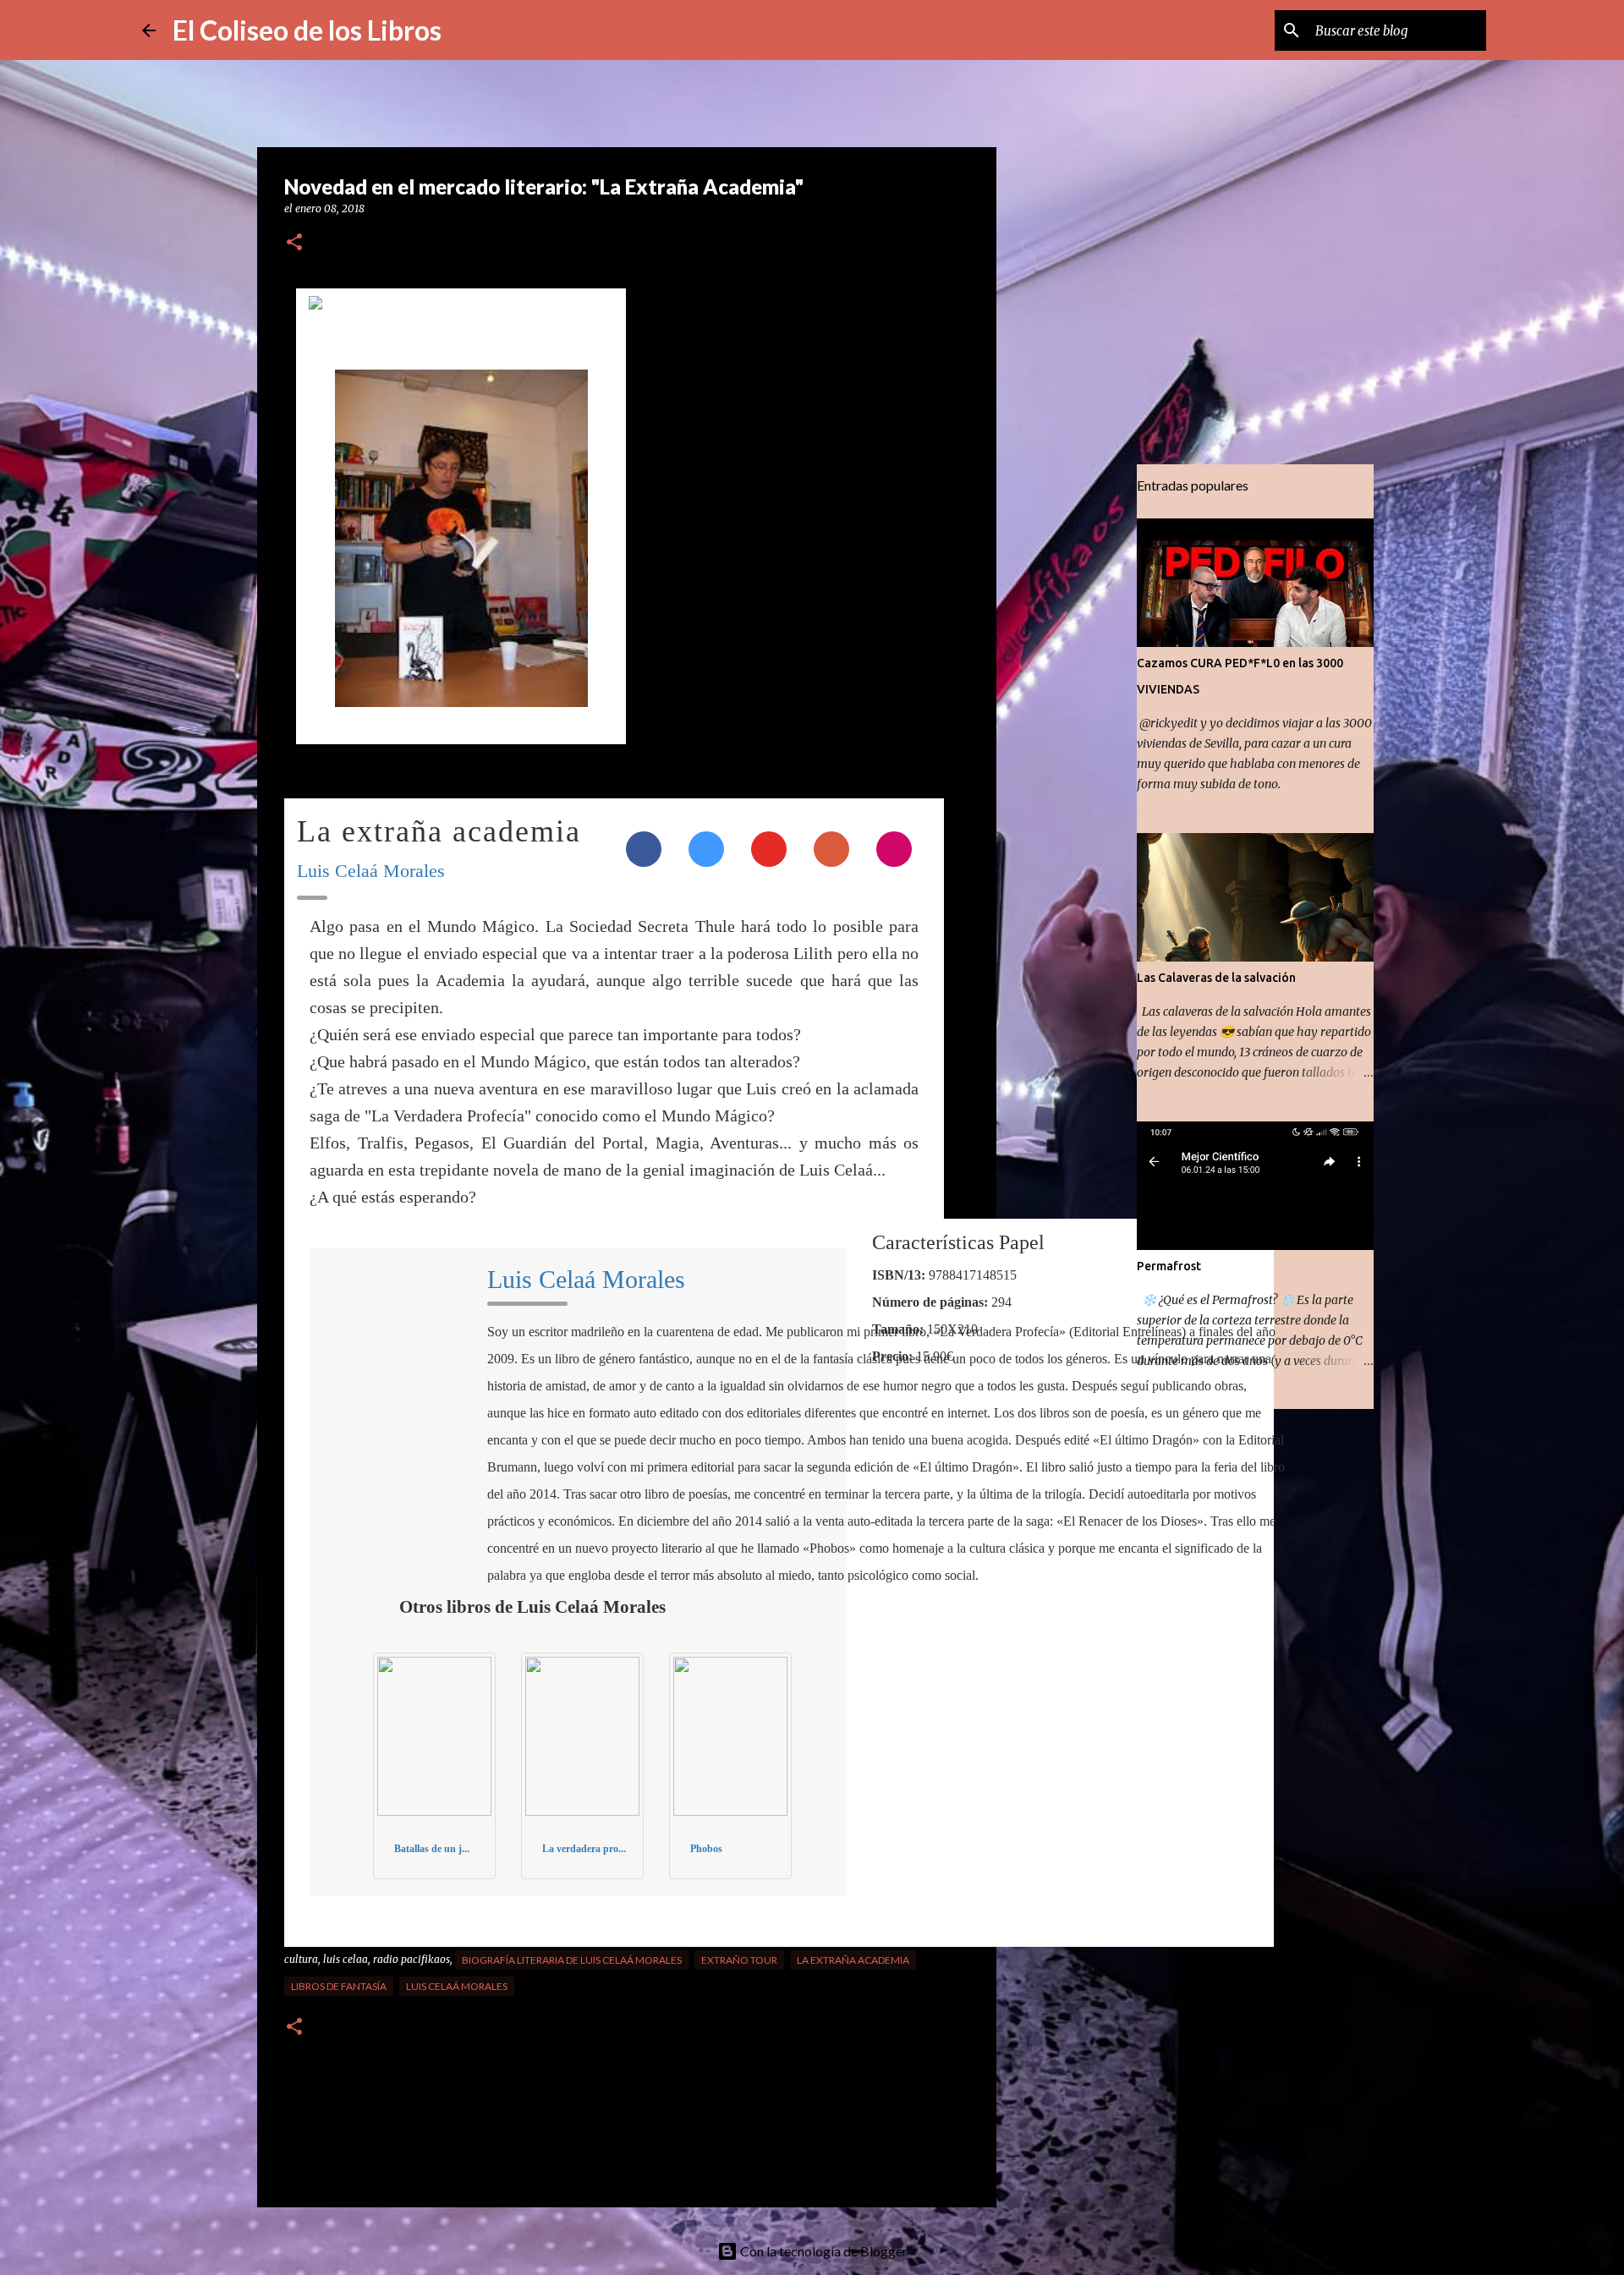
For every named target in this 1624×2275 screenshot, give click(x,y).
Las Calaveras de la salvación (1216, 978)
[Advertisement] (1083, 731)
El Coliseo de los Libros (307, 30)
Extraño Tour (739, 1960)
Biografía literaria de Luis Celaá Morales (572, 1960)
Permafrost (1169, 1266)
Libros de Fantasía (339, 1986)
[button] (294, 243)
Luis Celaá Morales (371, 871)
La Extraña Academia (853, 1960)
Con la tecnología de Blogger (823, 2251)
